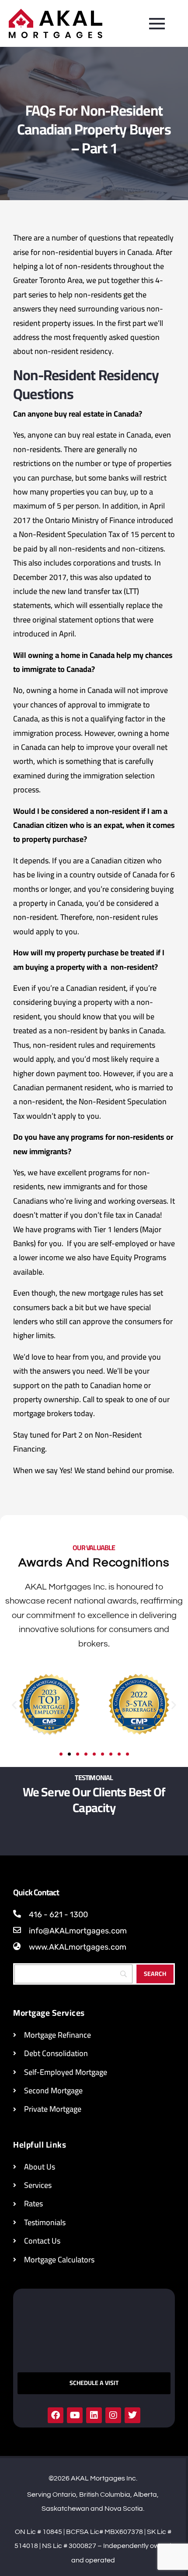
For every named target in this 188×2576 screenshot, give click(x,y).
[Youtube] (75, 2415)
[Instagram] (113, 2415)
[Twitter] (132, 2415)
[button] (14, 1705)
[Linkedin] (94, 2415)
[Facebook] (56, 2415)
